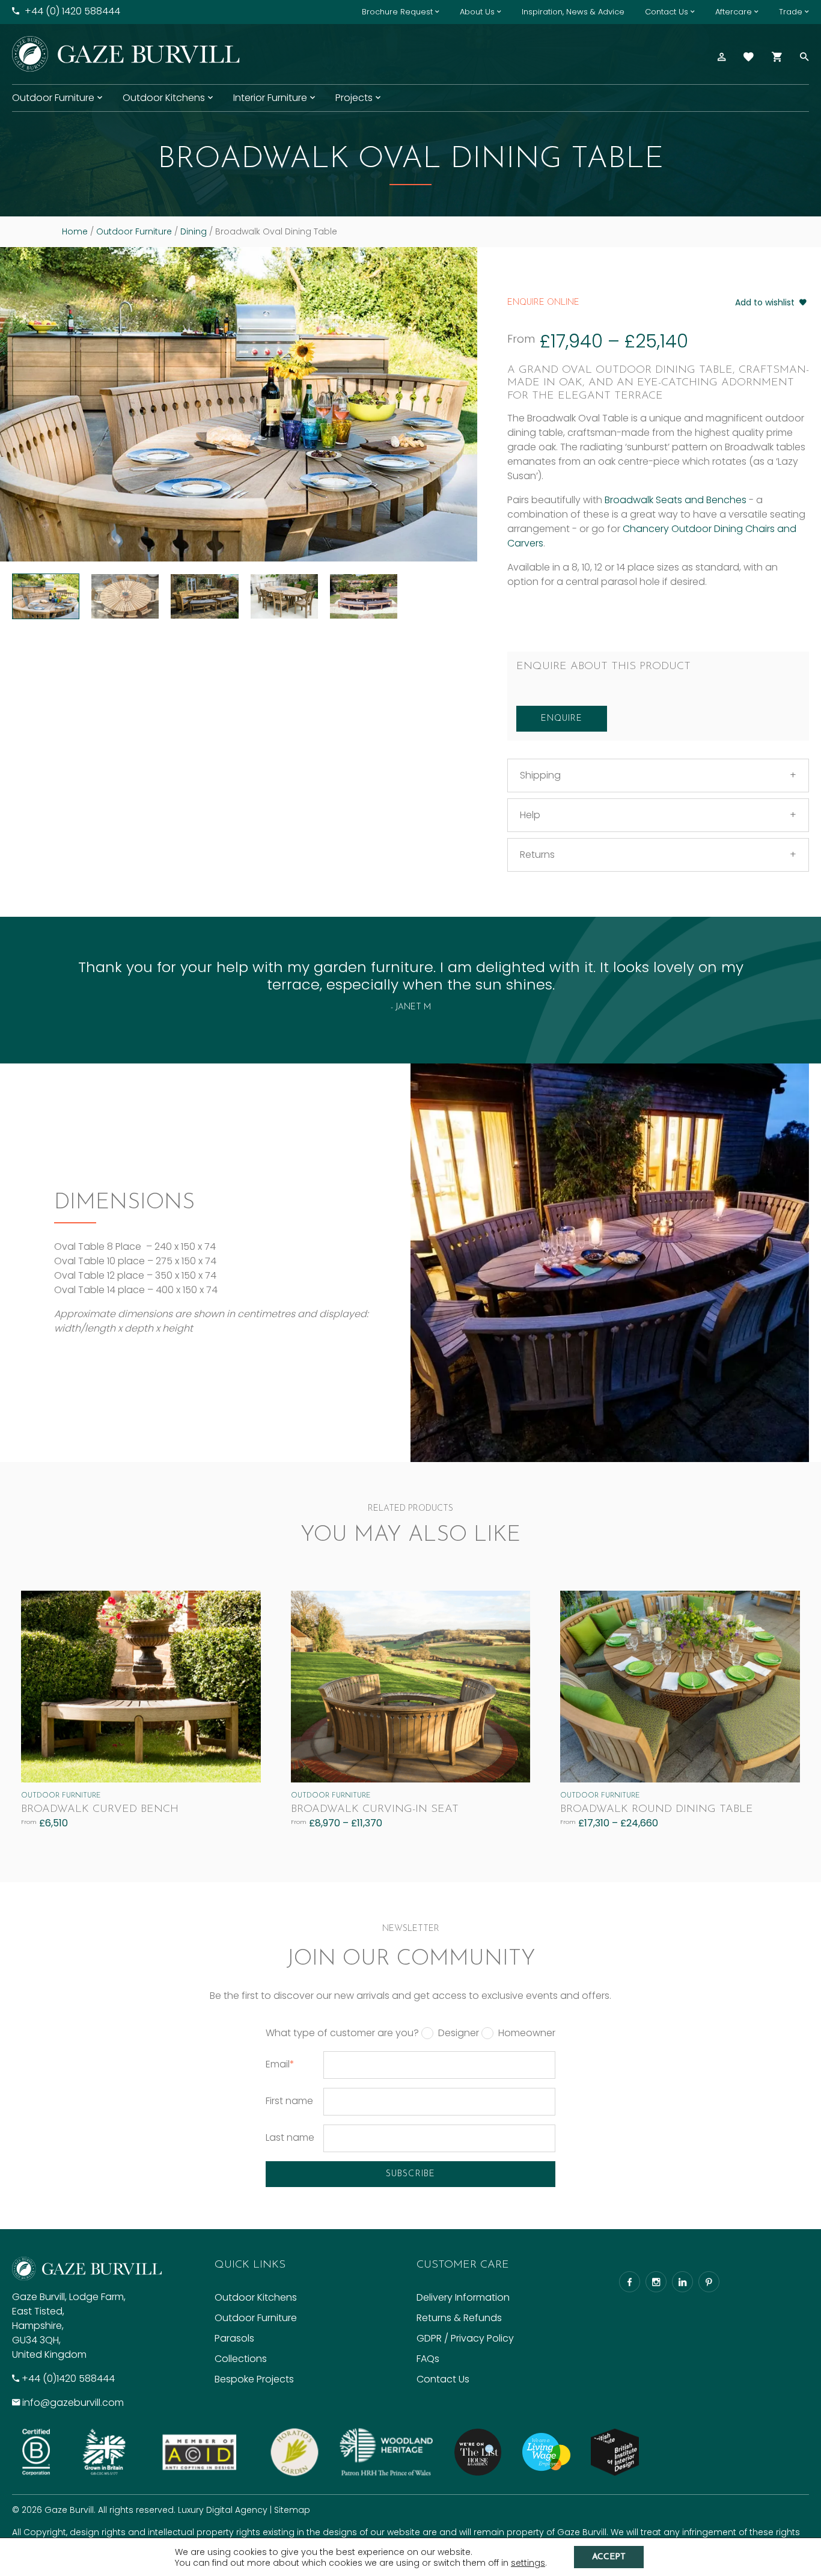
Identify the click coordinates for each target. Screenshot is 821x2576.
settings (528, 2563)
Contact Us (667, 12)
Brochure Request (397, 12)
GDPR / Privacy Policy (465, 2338)
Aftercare (734, 12)
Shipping (540, 775)
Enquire (562, 719)
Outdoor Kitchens (164, 98)
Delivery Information (463, 2297)
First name (289, 2101)
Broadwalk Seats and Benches (676, 500)
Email (280, 2064)
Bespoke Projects (254, 2379)
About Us (477, 12)
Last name (290, 2137)
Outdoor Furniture (53, 98)
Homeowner (527, 2033)
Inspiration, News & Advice (573, 12)
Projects (354, 98)
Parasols (234, 2338)
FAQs (428, 2359)
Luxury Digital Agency (223, 2510)
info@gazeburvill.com (73, 2403)
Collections (241, 2359)
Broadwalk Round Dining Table (657, 1810)
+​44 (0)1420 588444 (68, 2379)
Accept (609, 2557)
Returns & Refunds (459, 2318)
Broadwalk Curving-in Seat (375, 1810)
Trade (791, 12)
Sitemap (292, 2510)
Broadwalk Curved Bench (100, 1810)
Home (75, 231)
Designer (459, 2033)
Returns (537, 855)
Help (530, 815)
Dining (194, 231)
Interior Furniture (270, 98)
